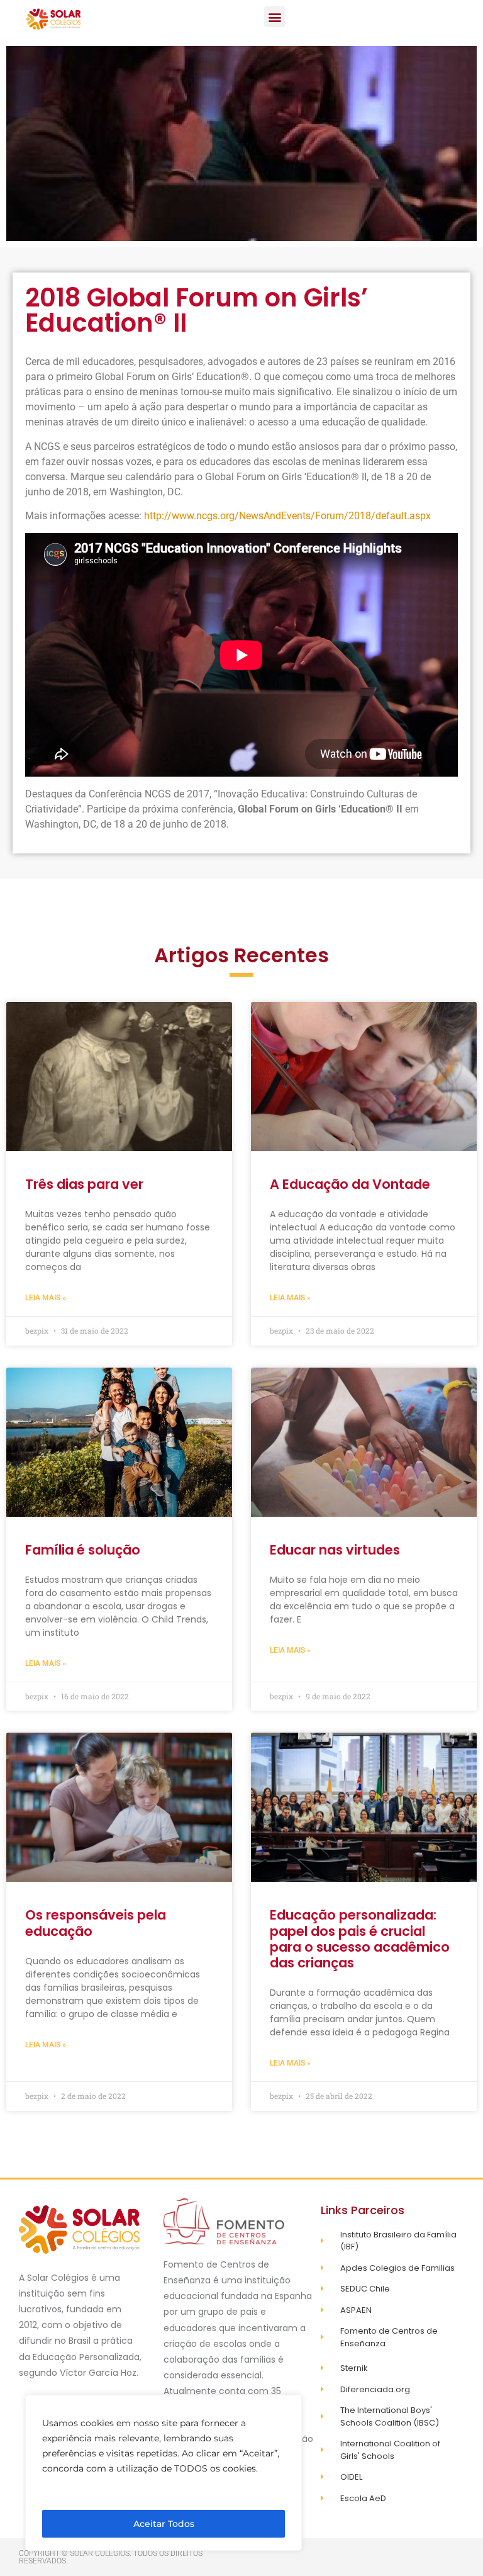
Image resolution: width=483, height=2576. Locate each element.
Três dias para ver (84, 1184)
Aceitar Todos (164, 2524)
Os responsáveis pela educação (96, 1923)
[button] (275, 17)
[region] (164, 2473)
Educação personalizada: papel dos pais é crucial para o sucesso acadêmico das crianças (360, 1939)
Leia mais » (46, 1298)
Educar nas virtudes (335, 1550)
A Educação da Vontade (350, 1184)
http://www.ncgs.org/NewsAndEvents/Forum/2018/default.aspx (287, 516)
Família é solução (83, 1550)
